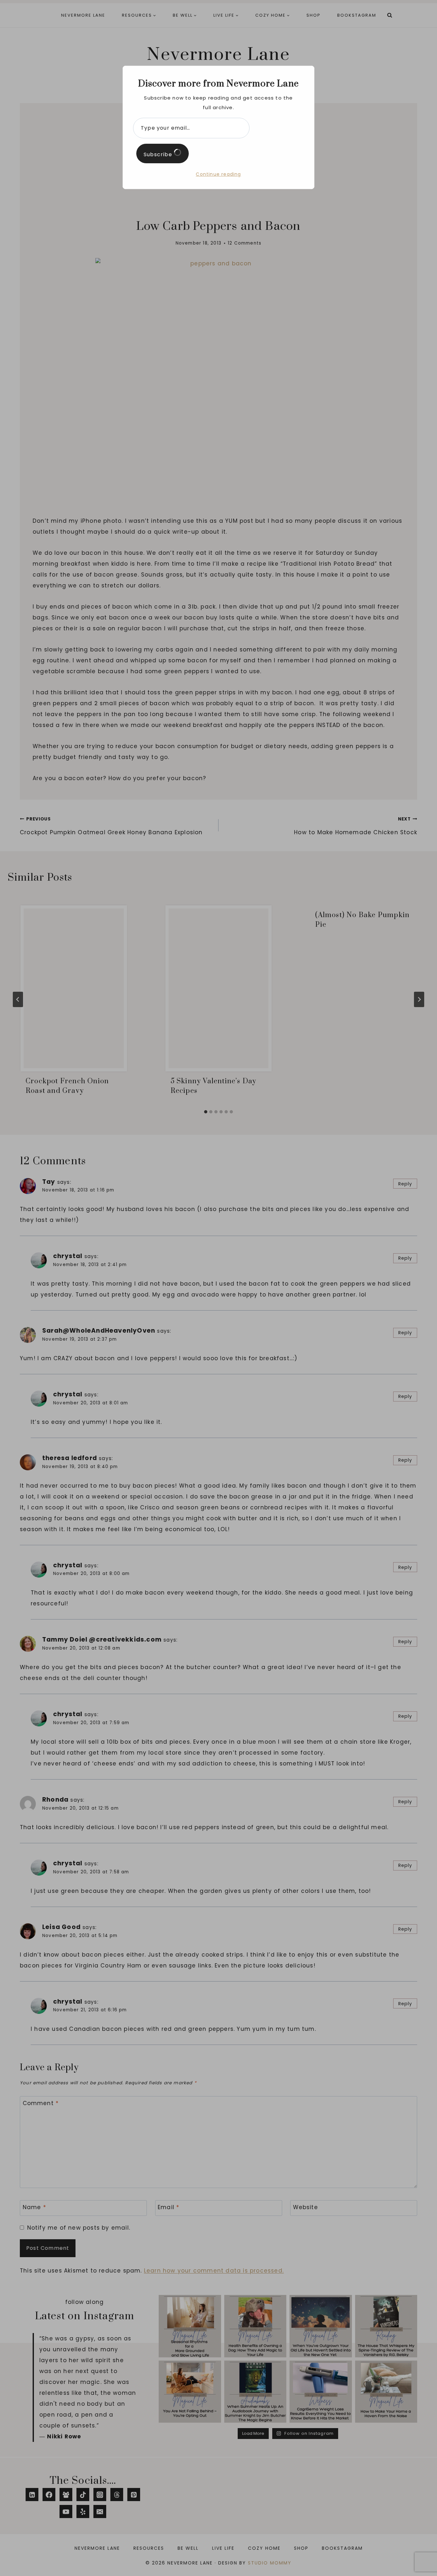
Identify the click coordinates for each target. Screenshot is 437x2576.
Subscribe (159, 154)
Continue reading (218, 174)
